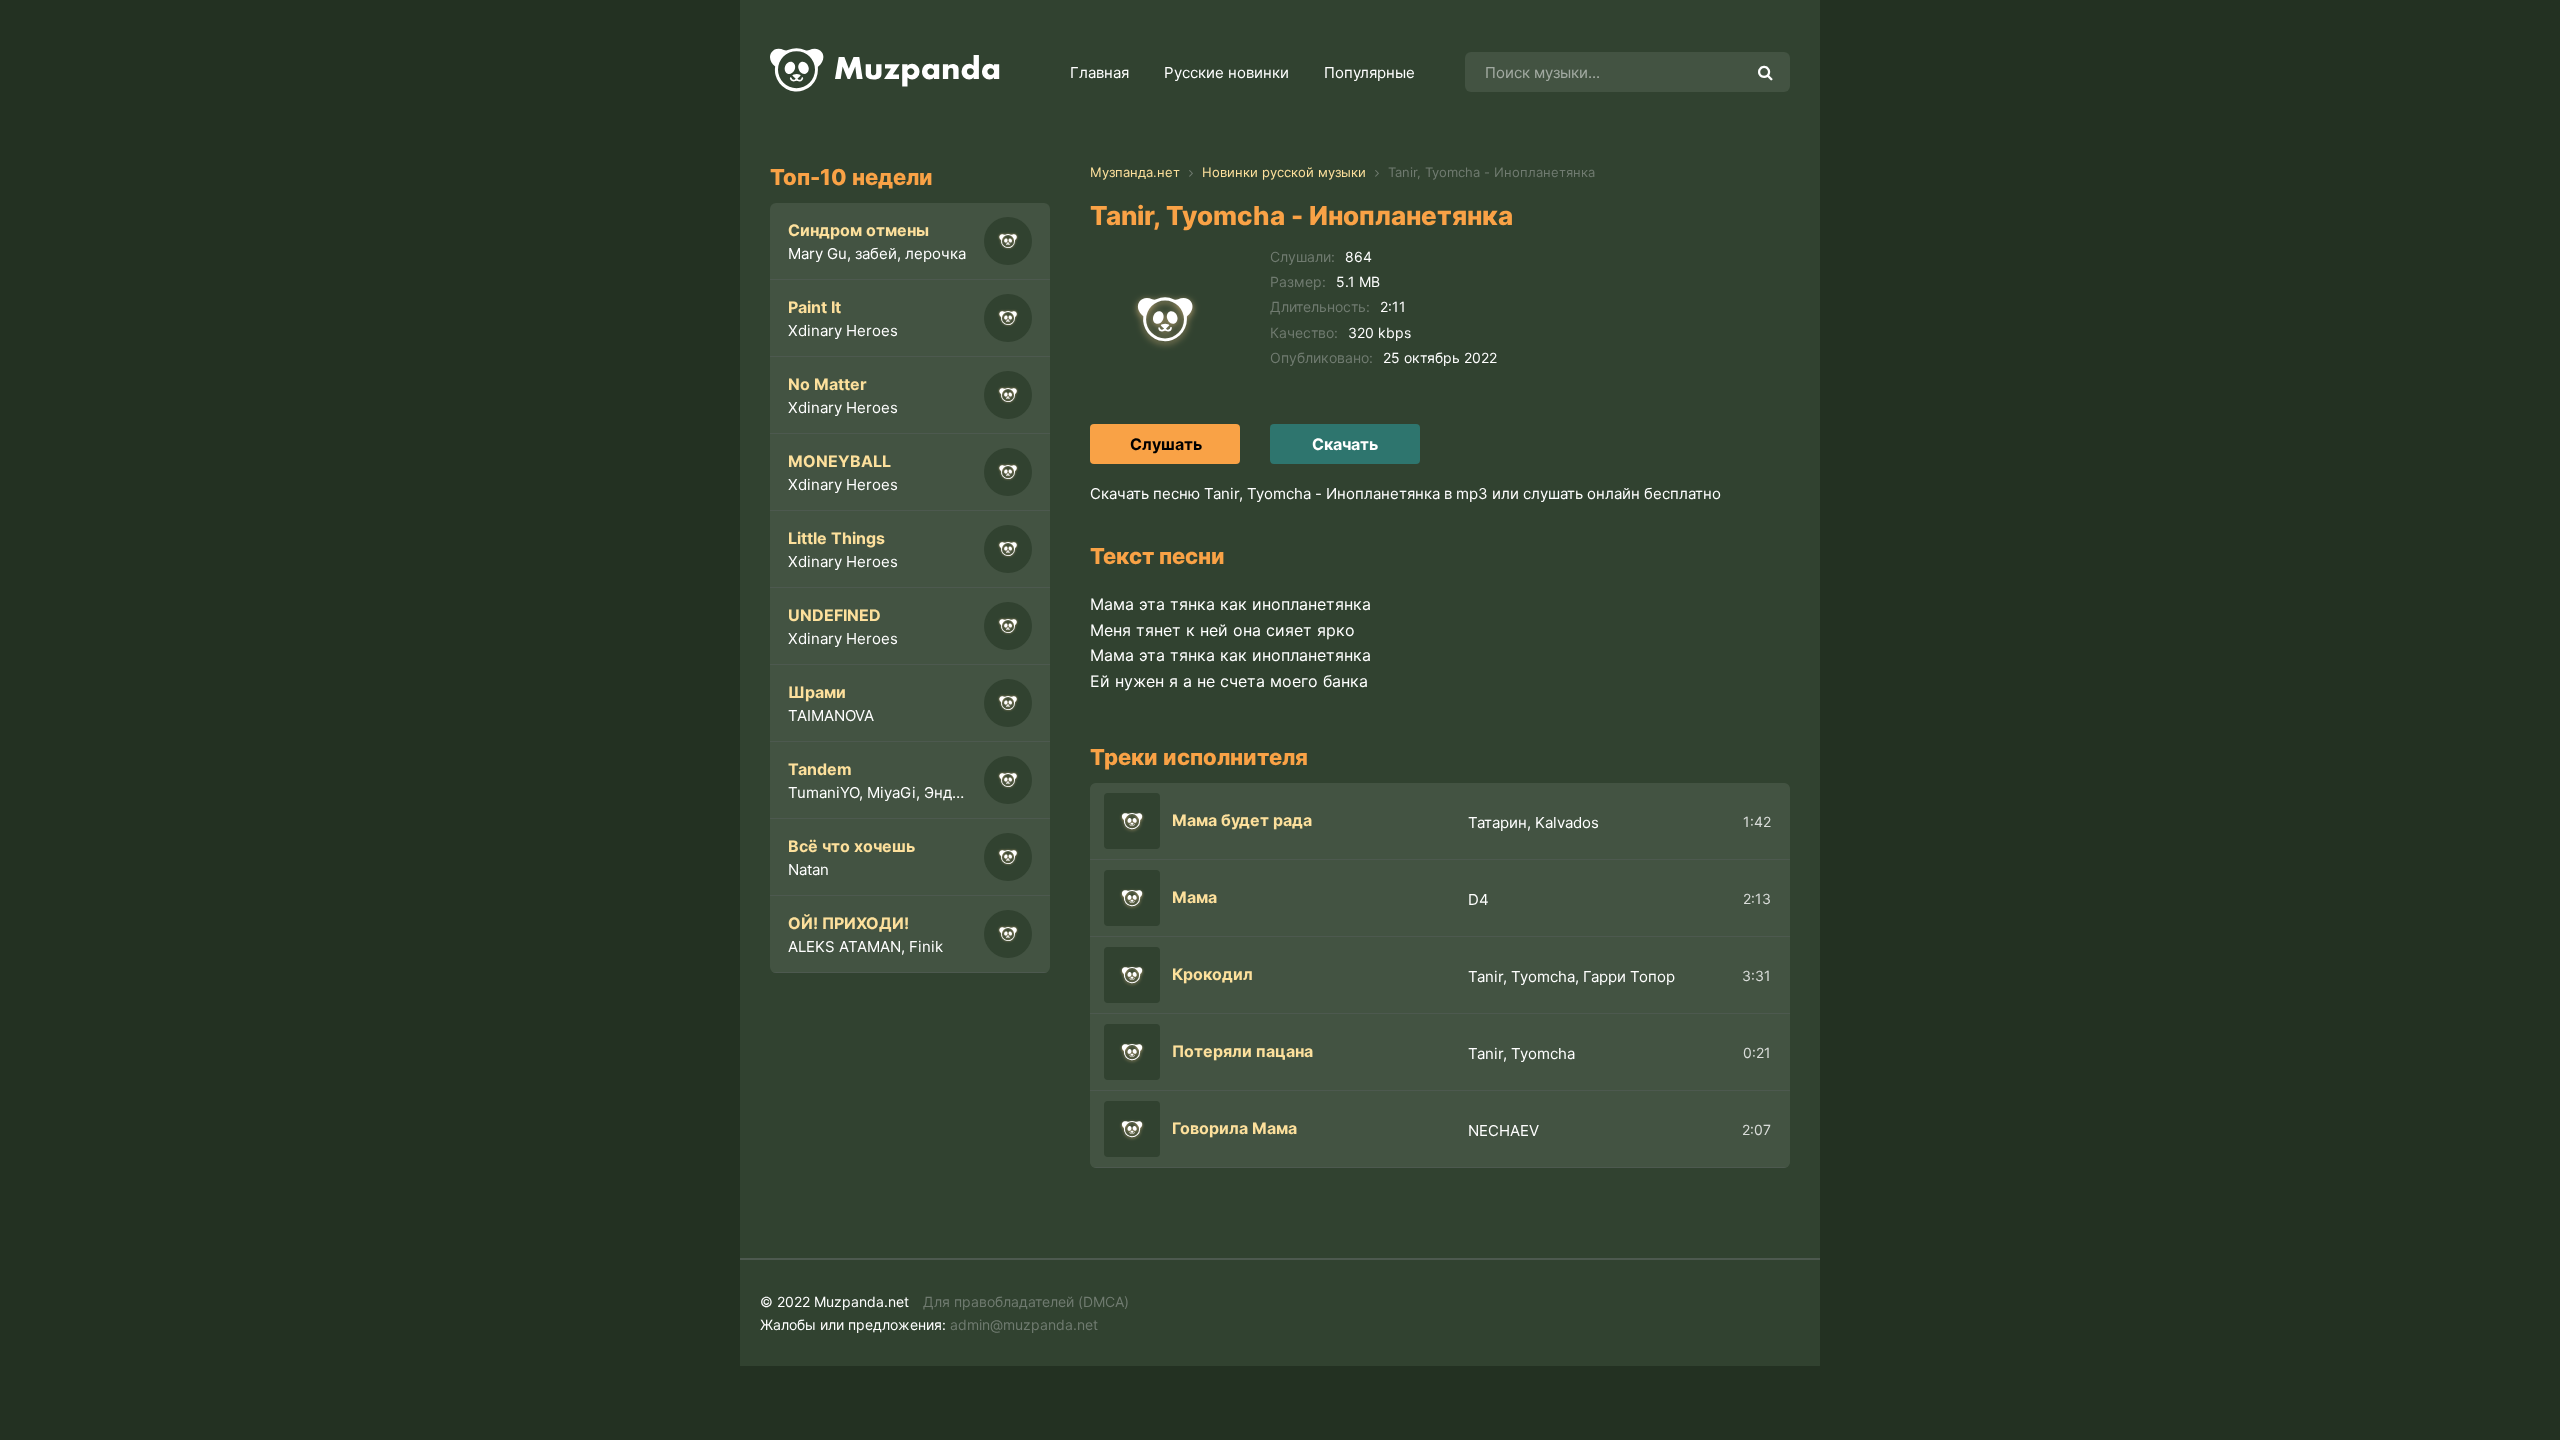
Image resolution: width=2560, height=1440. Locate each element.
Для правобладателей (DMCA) (1026, 1301)
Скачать (1345, 444)
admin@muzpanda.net (1024, 1324)
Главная (1099, 72)
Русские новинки (1226, 72)
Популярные (1369, 72)
